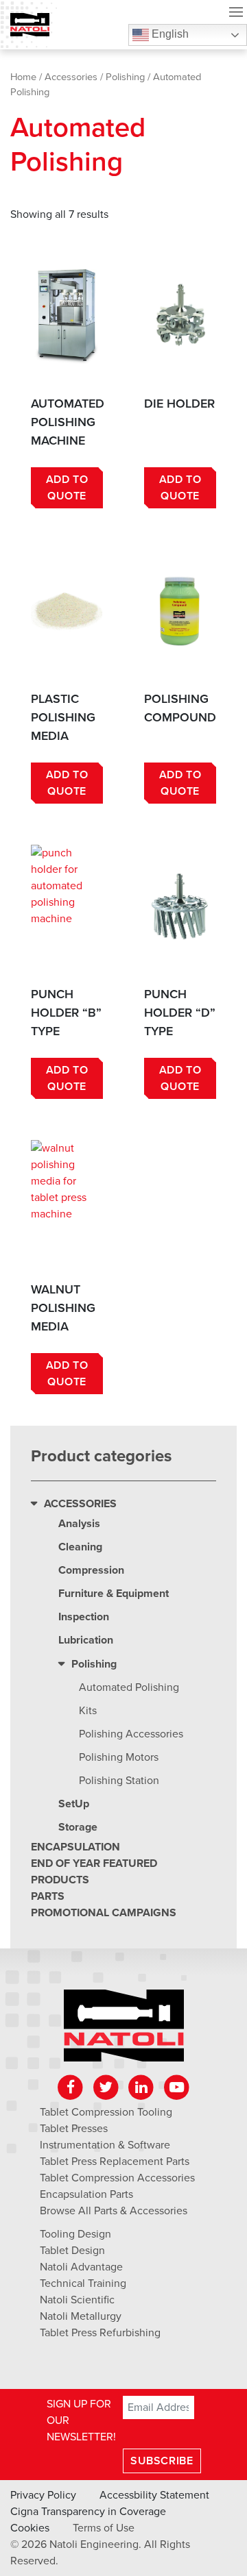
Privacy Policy (43, 2495)
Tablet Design (72, 2251)
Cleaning (80, 1547)
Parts (48, 1896)
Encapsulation (75, 1847)
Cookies (30, 2528)
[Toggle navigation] (236, 14)
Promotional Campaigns (104, 1913)
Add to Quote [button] (180, 488)
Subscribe (162, 2461)
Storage (78, 1827)
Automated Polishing (129, 1687)
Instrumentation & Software (105, 2145)
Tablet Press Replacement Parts (115, 2162)
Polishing (125, 77)
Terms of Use (104, 2528)
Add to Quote (67, 488)
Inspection (84, 1617)
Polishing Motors (119, 1757)
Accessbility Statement (154, 2495)
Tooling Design (75, 2234)
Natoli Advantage (81, 2267)
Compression (91, 1570)
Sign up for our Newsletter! (81, 2420)
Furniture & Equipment (114, 1594)
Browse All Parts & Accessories (114, 2211)
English (169, 34)
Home (23, 77)
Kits (88, 1711)
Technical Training (83, 2283)
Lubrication (86, 1640)
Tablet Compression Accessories (117, 2178)
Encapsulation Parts (86, 2194)
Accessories (71, 77)
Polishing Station (119, 1781)
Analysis (79, 1524)
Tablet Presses (74, 2129)
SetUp (74, 1804)
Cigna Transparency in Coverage (88, 2512)
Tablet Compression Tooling (106, 2112)
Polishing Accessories (131, 1734)
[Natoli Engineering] (124, 2030)
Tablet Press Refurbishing (100, 2333)
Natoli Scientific (77, 2300)
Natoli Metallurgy (81, 2316)
